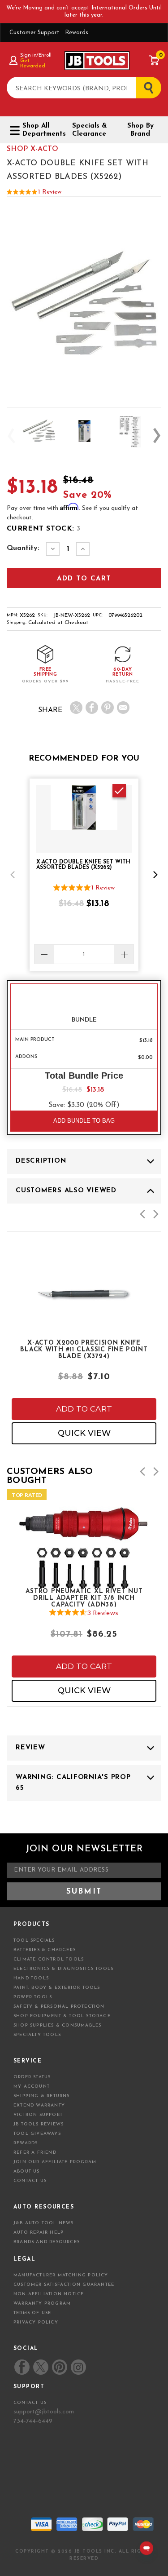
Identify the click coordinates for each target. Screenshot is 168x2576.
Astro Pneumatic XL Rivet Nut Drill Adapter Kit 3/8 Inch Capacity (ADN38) (84, 1598)
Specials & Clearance (89, 130)
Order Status (32, 2077)
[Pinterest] (108, 708)
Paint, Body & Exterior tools (57, 1988)
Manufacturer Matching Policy (61, 2275)
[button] (13, 875)
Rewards (77, 33)
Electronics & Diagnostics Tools (63, 1969)
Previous (11, 436)
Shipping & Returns (42, 2096)
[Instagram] (78, 2367)
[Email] (123, 708)
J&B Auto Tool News (44, 2223)
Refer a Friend (35, 2153)
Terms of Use (32, 2313)
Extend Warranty (39, 2105)
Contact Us (30, 2181)
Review (30, 1748)
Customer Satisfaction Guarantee (64, 2285)
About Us (27, 2171)
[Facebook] (92, 708)
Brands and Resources (47, 2242)
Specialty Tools (37, 2035)
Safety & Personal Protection (59, 2007)
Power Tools (33, 1997)
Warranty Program (42, 2304)
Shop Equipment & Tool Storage (62, 2016)
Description (41, 1161)
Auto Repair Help (39, 2233)
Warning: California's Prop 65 (73, 1783)
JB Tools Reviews (39, 2124)
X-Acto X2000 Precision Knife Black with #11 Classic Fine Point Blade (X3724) (84, 1349)
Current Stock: (43, 529)
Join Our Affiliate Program (55, 2162)
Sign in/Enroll (36, 55)
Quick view (84, 1433)
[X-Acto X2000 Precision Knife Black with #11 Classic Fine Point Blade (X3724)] (84, 1319)
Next (157, 436)
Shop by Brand (140, 130)
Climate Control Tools (49, 1959)
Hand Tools (31, 1978)
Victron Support (38, 2115)
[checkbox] (119, 791)
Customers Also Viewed (66, 1191)
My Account (32, 2087)
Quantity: (23, 548)
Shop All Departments (41, 130)
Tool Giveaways (37, 2134)
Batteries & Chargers (45, 1950)
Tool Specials (34, 1941)
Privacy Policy (36, 2322)
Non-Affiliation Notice (49, 2294)
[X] (76, 708)
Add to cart (84, 1409)
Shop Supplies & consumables (57, 2025)
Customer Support (34, 33)
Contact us (30, 2403)
